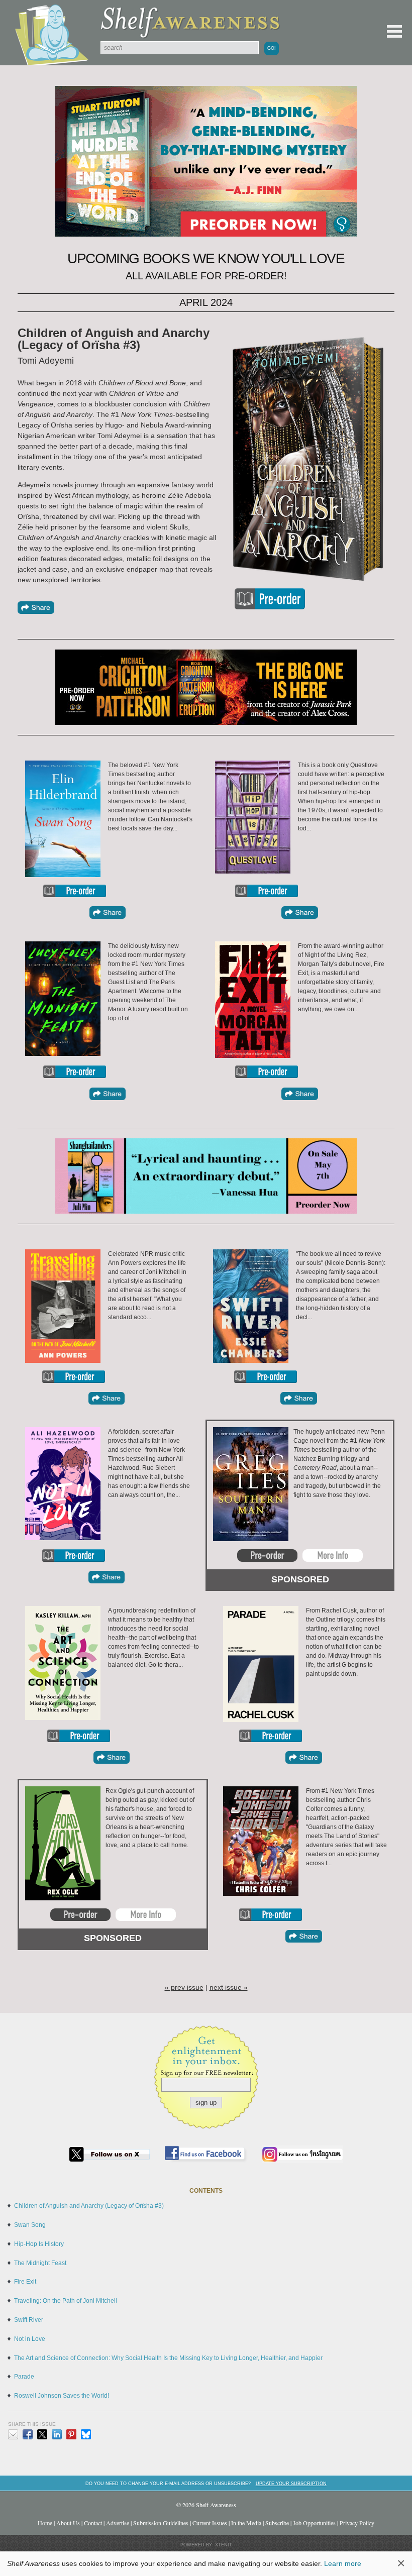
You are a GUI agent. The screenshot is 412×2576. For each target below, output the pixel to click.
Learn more (343, 2563)
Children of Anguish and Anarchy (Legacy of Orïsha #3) (89, 2206)
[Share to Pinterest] (71, 2434)
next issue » (229, 1987)
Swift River (29, 2320)
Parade (24, 2377)
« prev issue (184, 1987)
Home (45, 2523)
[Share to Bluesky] (86, 2434)
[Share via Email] (13, 2434)
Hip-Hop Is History (39, 2244)
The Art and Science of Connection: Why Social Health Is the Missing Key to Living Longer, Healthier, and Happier (168, 2358)
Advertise (118, 2523)
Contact (93, 2523)
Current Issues (210, 2523)
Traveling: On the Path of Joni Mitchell (66, 2301)
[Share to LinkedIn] (57, 2434)
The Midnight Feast (40, 2263)
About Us (68, 2523)
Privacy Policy (357, 2523)
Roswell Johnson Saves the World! (62, 2396)
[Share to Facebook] (28, 2434)
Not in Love (30, 2339)
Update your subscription (291, 2483)
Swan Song (30, 2225)
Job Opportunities (314, 2523)
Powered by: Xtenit (206, 2545)
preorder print (270, 599)
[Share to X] (42, 2434)
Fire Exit (25, 2282)
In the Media (246, 2523)
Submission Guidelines (161, 2523)
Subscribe (277, 2523)
